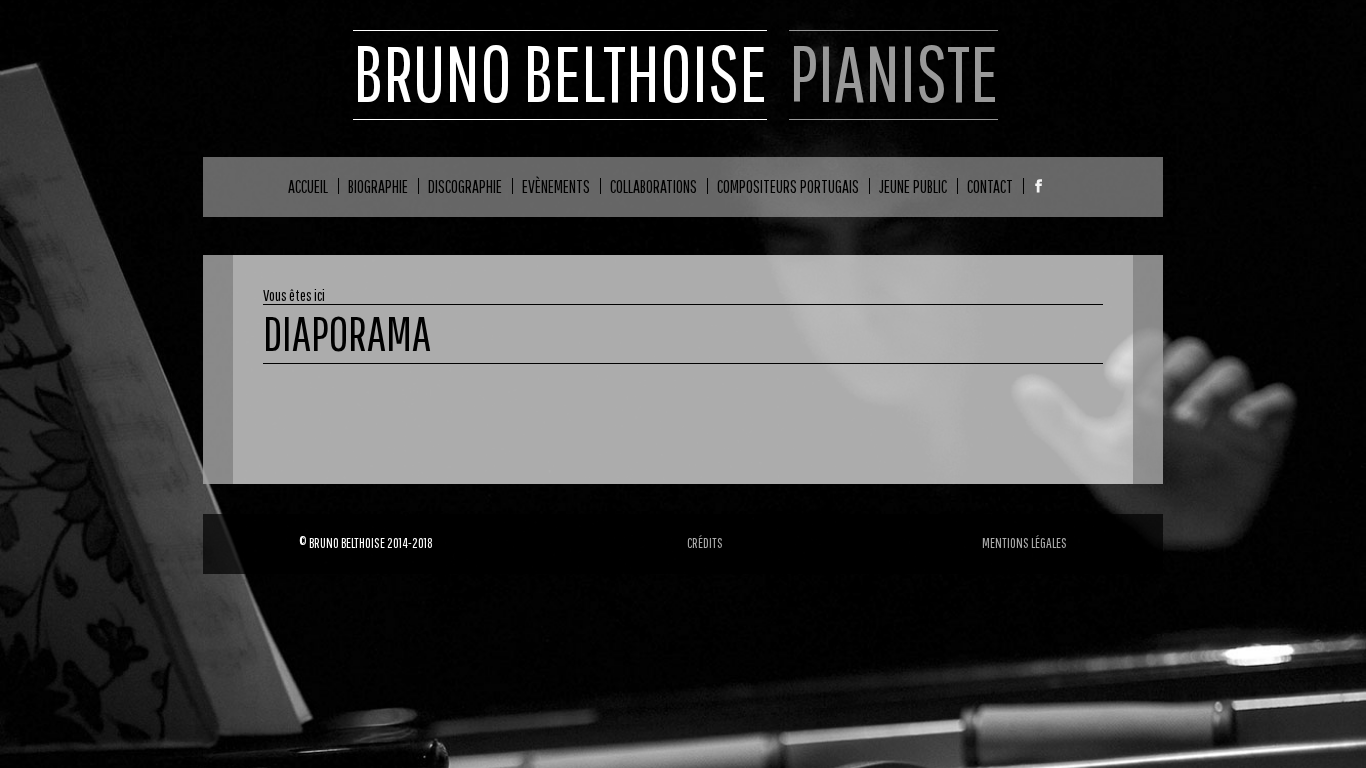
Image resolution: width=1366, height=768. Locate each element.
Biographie (378, 186)
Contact (990, 186)
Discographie (465, 186)
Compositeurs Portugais (788, 186)
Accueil (308, 186)
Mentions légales (1024, 542)
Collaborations (653, 186)
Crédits (705, 542)
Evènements (556, 186)
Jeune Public (913, 186)
